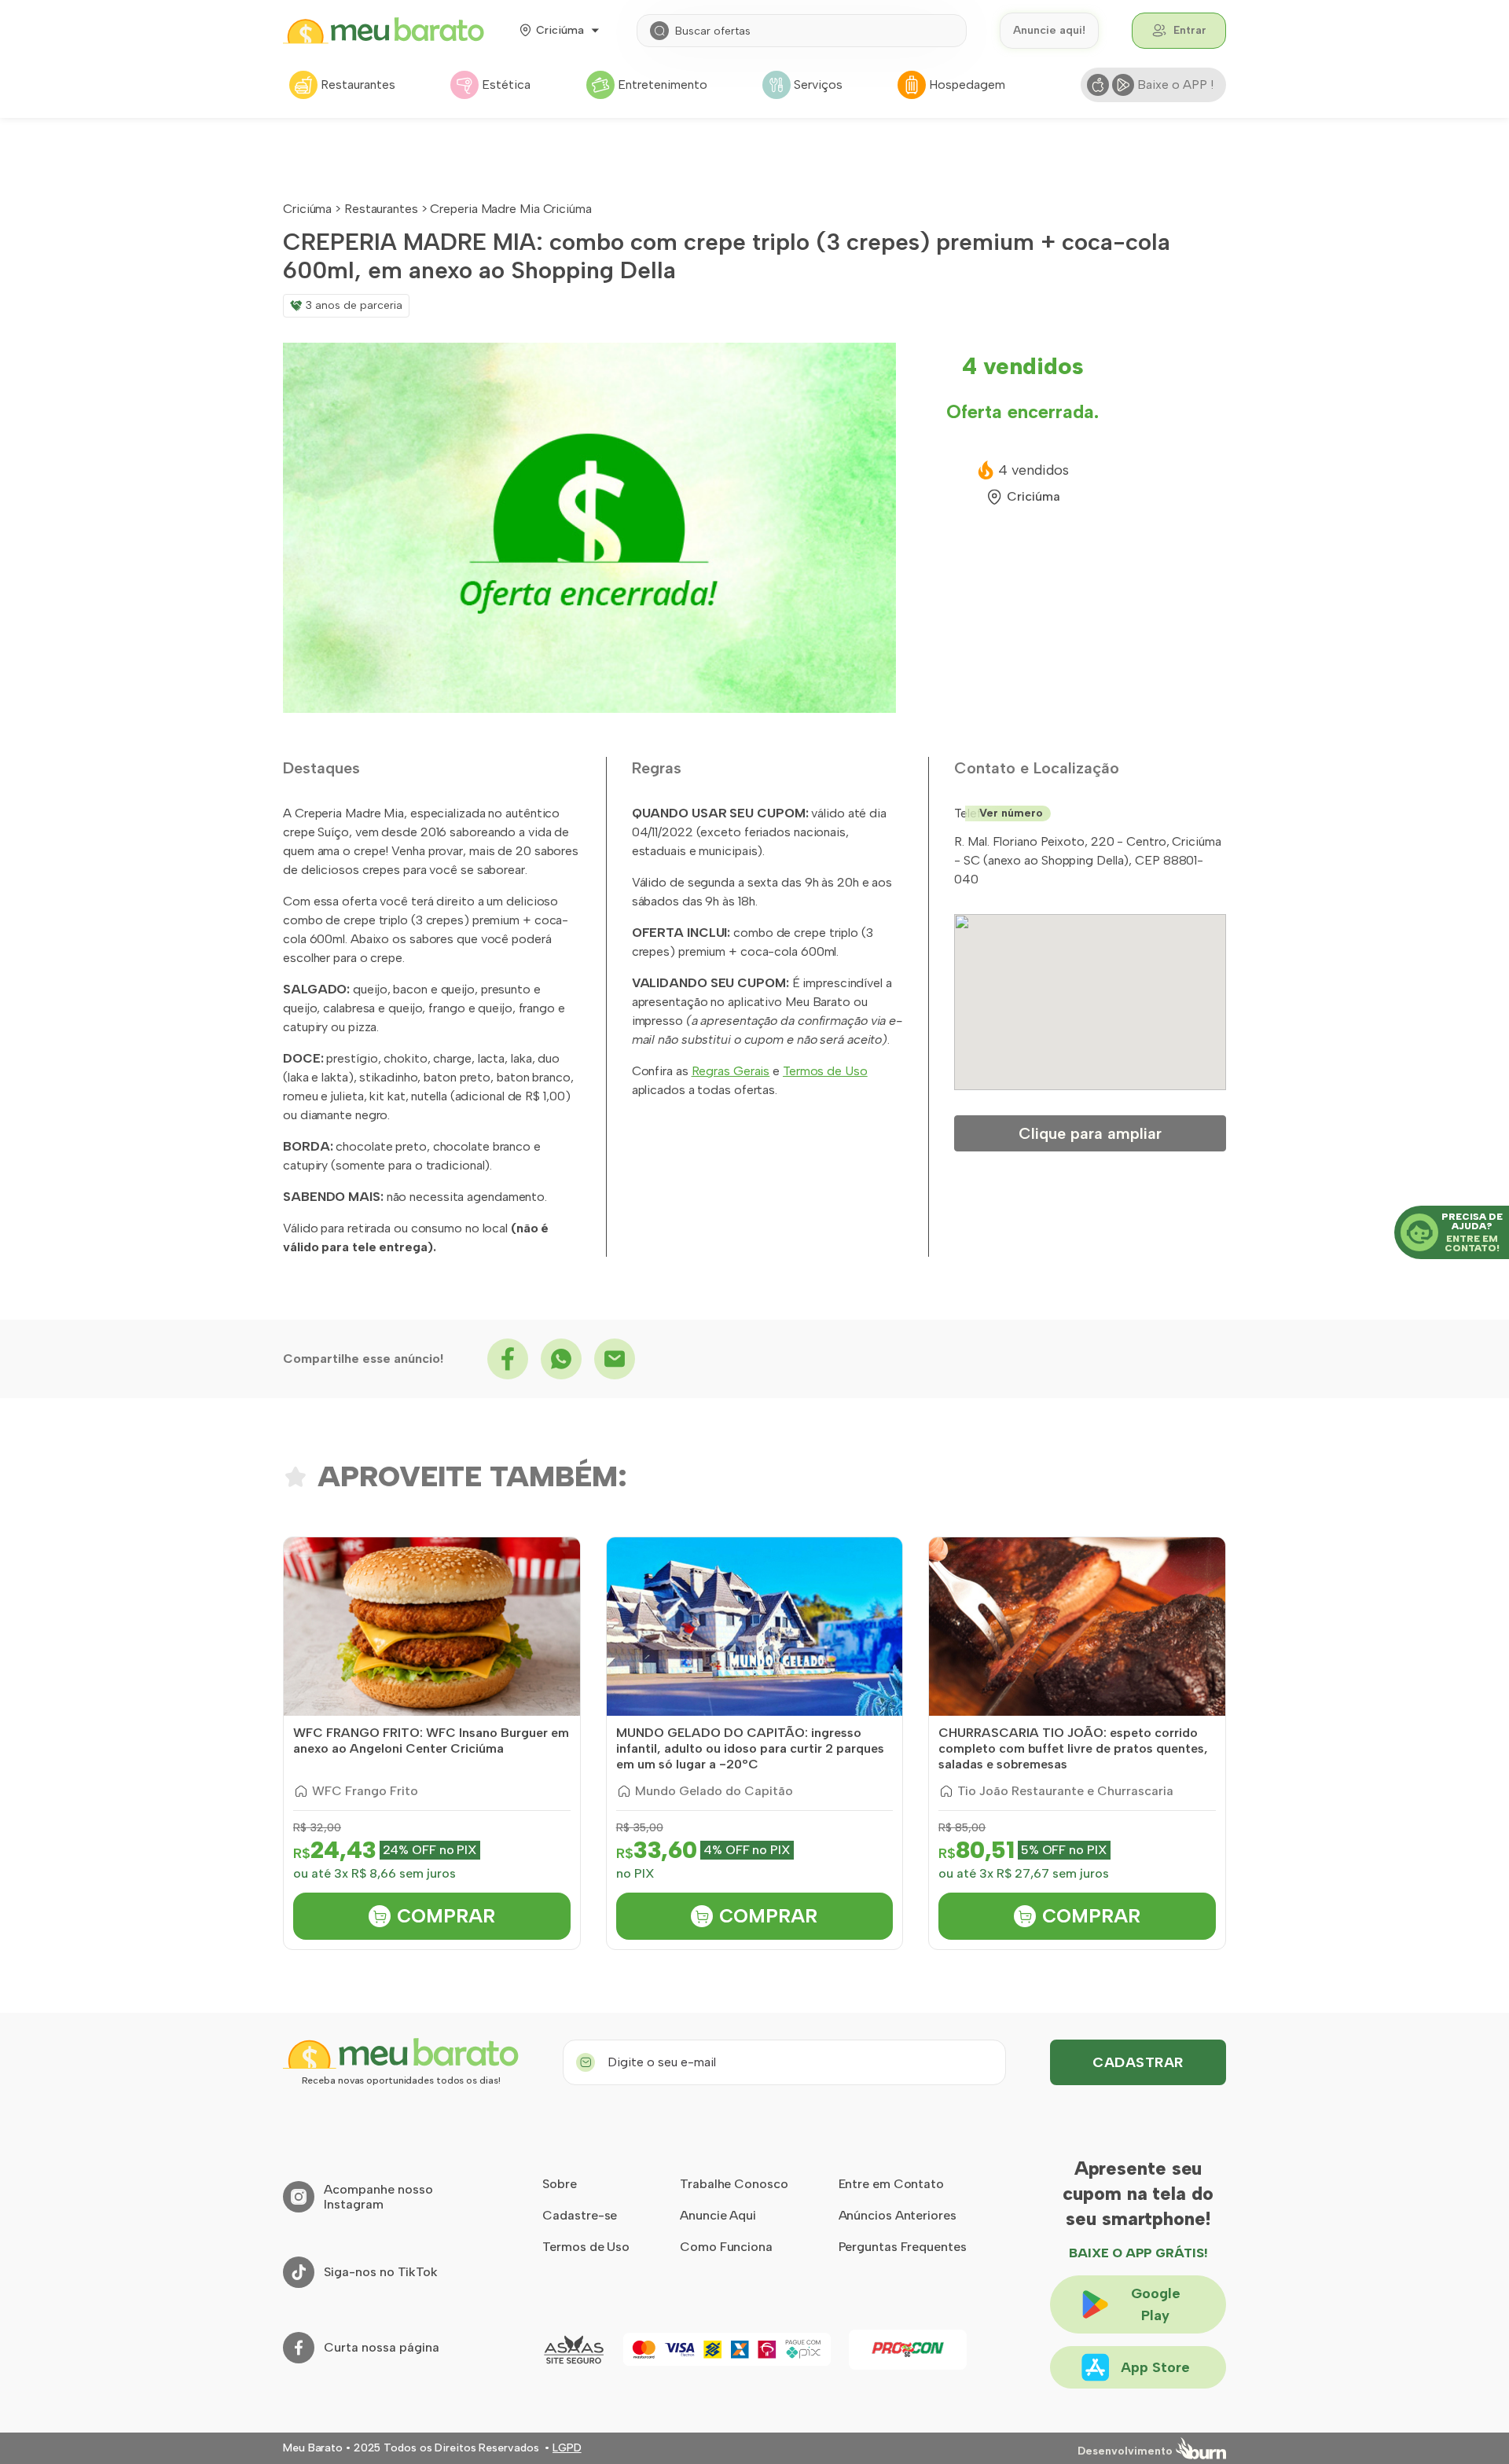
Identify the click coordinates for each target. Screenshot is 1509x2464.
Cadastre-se (580, 2215)
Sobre (560, 2184)
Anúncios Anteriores (898, 2215)
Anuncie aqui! (1049, 30)
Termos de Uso (825, 1071)
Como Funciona (726, 2247)
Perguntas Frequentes (903, 2247)
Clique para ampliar (1090, 1133)
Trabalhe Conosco (734, 2184)
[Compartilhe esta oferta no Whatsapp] (561, 1359)
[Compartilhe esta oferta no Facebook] (508, 1359)
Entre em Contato (891, 2184)
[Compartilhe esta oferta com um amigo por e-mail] (615, 1359)
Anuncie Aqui (718, 2215)
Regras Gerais (731, 1071)
